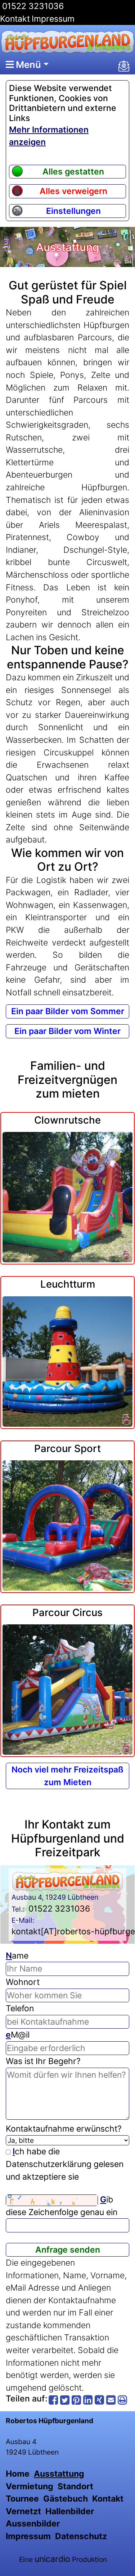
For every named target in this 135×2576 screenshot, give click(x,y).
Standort (75, 2486)
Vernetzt (23, 2511)
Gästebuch (66, 2499)
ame (17, 1956)
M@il (18, 2035)
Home (18, 2474)
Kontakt (15, 19)
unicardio (52, 2559)
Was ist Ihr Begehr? (43, 2061)
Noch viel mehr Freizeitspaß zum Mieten (67, 1776)
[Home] (67, 42)
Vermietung (30, 2486)
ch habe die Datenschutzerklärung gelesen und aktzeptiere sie (65, 2164)
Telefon (20, 2008)
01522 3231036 (32, 6)
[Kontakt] (124, 66)
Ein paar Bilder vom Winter (67, 1031)
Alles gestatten (73, 172)
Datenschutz (81, 2536)
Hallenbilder (70, 2511)
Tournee (22, 2499)
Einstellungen (73, 211)
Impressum (53, 19)
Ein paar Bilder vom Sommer (68, 1011)
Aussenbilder (33, 2524)
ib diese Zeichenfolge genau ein (62, 2206)
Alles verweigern (73, 191)
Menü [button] (27, 64)
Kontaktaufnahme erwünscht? (64, 2129)
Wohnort (23, 1982)
